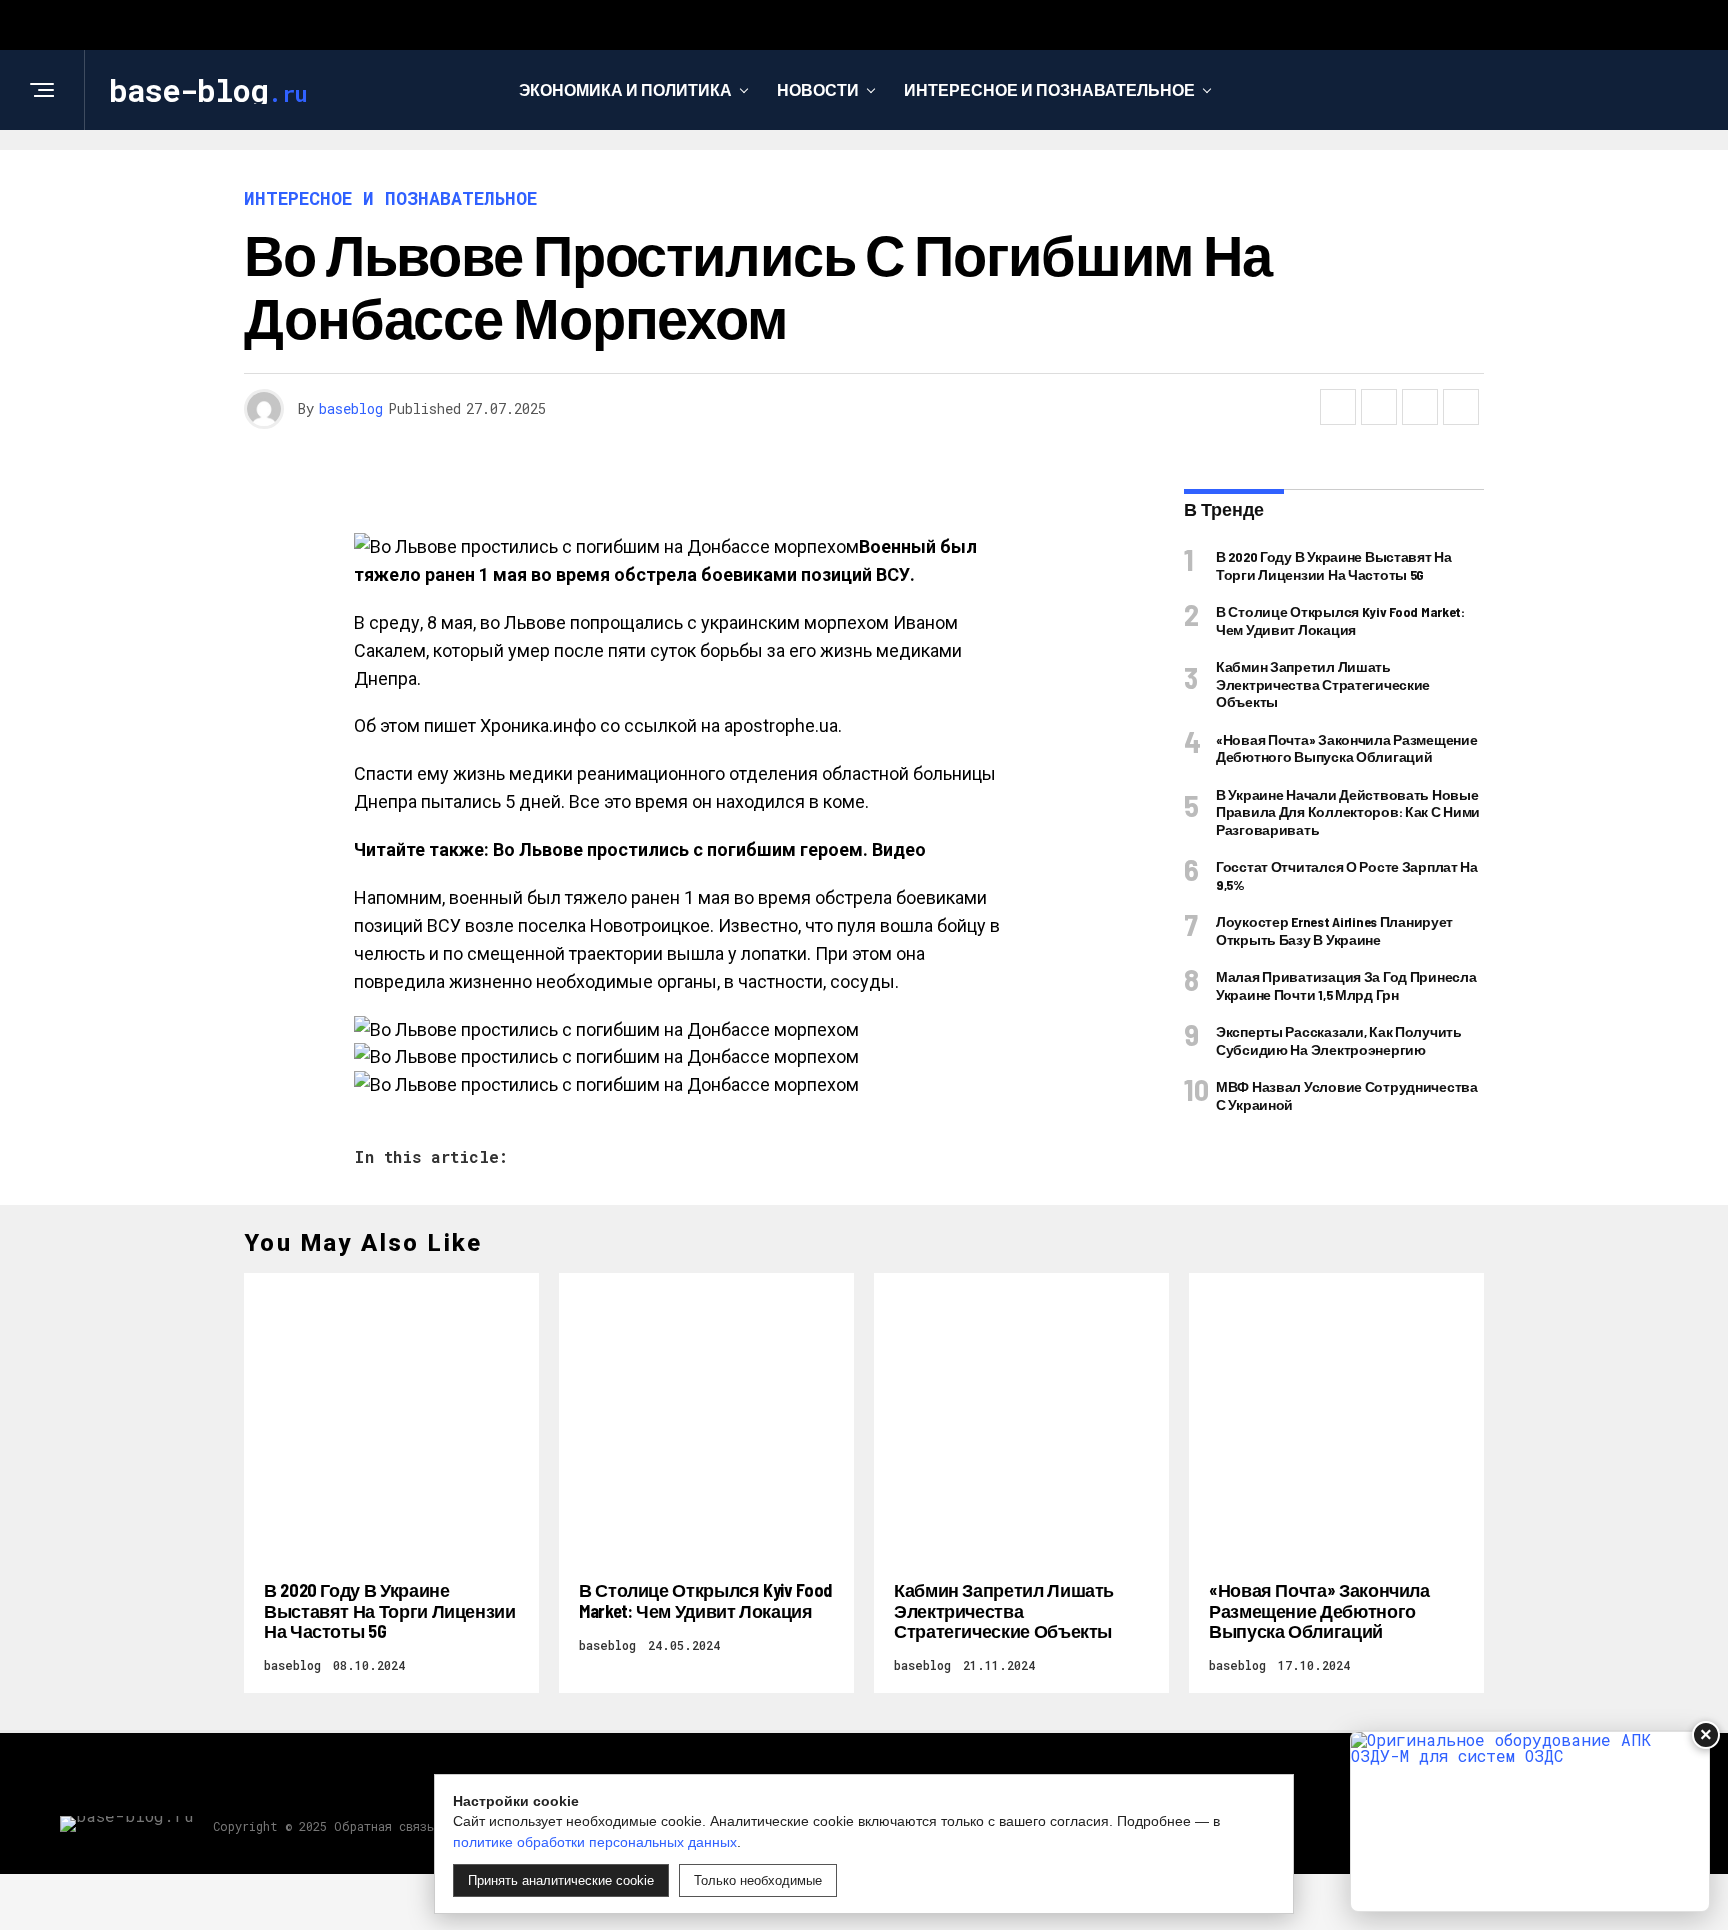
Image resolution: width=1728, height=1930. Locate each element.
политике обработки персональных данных (595, 1842)
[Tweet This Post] (1379, 407)
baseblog (351, 408)
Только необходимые (758, 1880)
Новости (818, 89)
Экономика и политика (625, 89)
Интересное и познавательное (1049, 89)
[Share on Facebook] (1338, 407)
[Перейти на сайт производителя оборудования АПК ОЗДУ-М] (1530, 1821)
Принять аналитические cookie (561, 1880)
